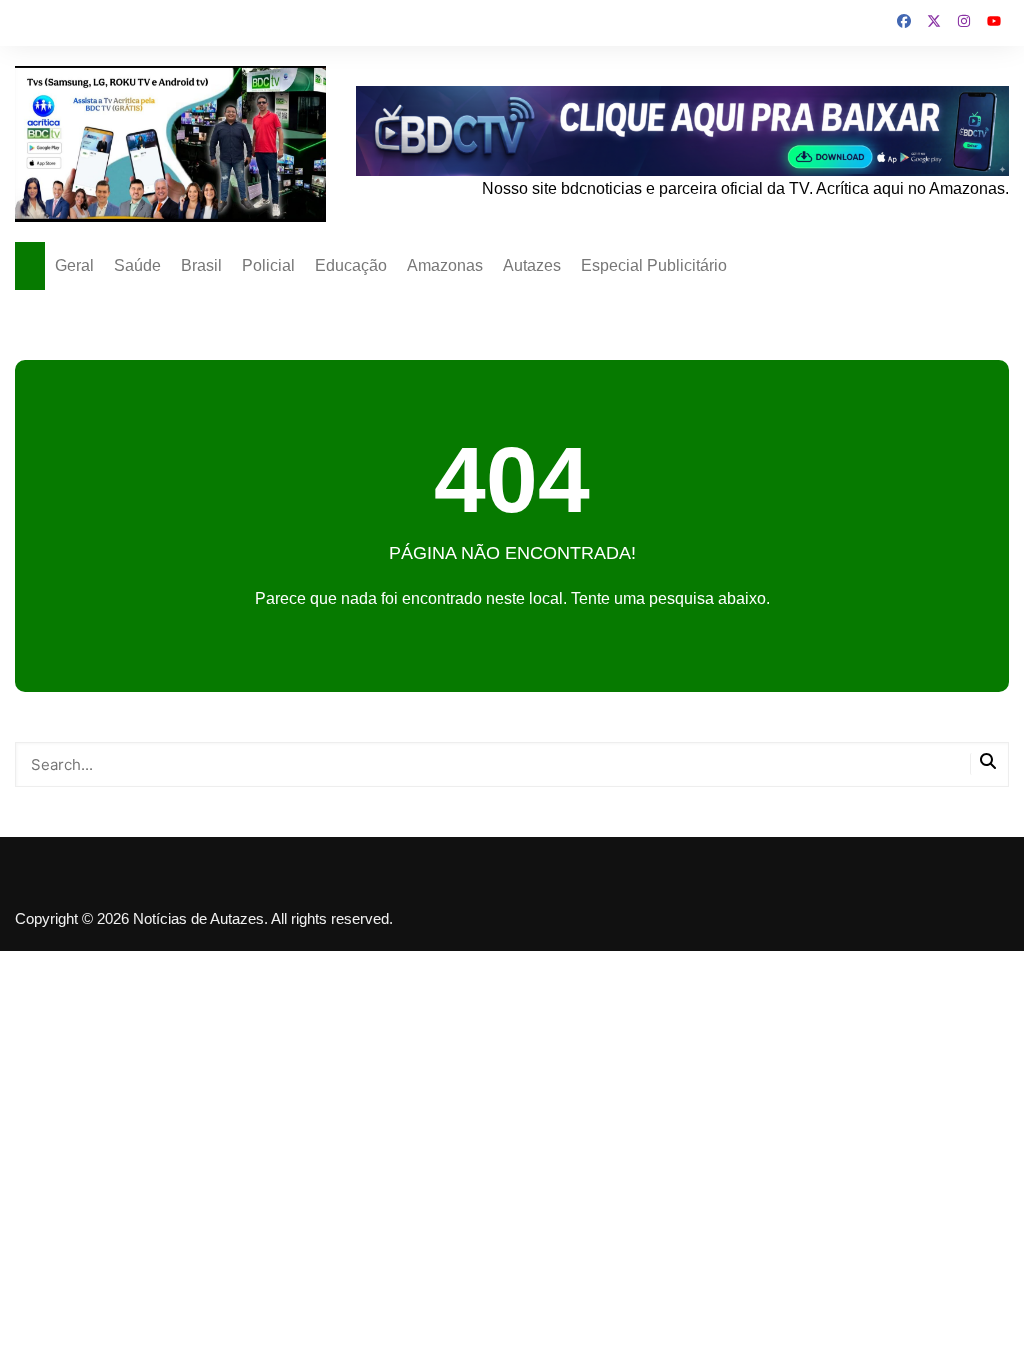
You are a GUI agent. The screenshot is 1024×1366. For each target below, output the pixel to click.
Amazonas (445, 265)
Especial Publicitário (654, 265)
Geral (74, 265)
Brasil (201, 265)
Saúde (137, 265)
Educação (351, 265)
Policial (268, 265)
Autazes (532, 265)
